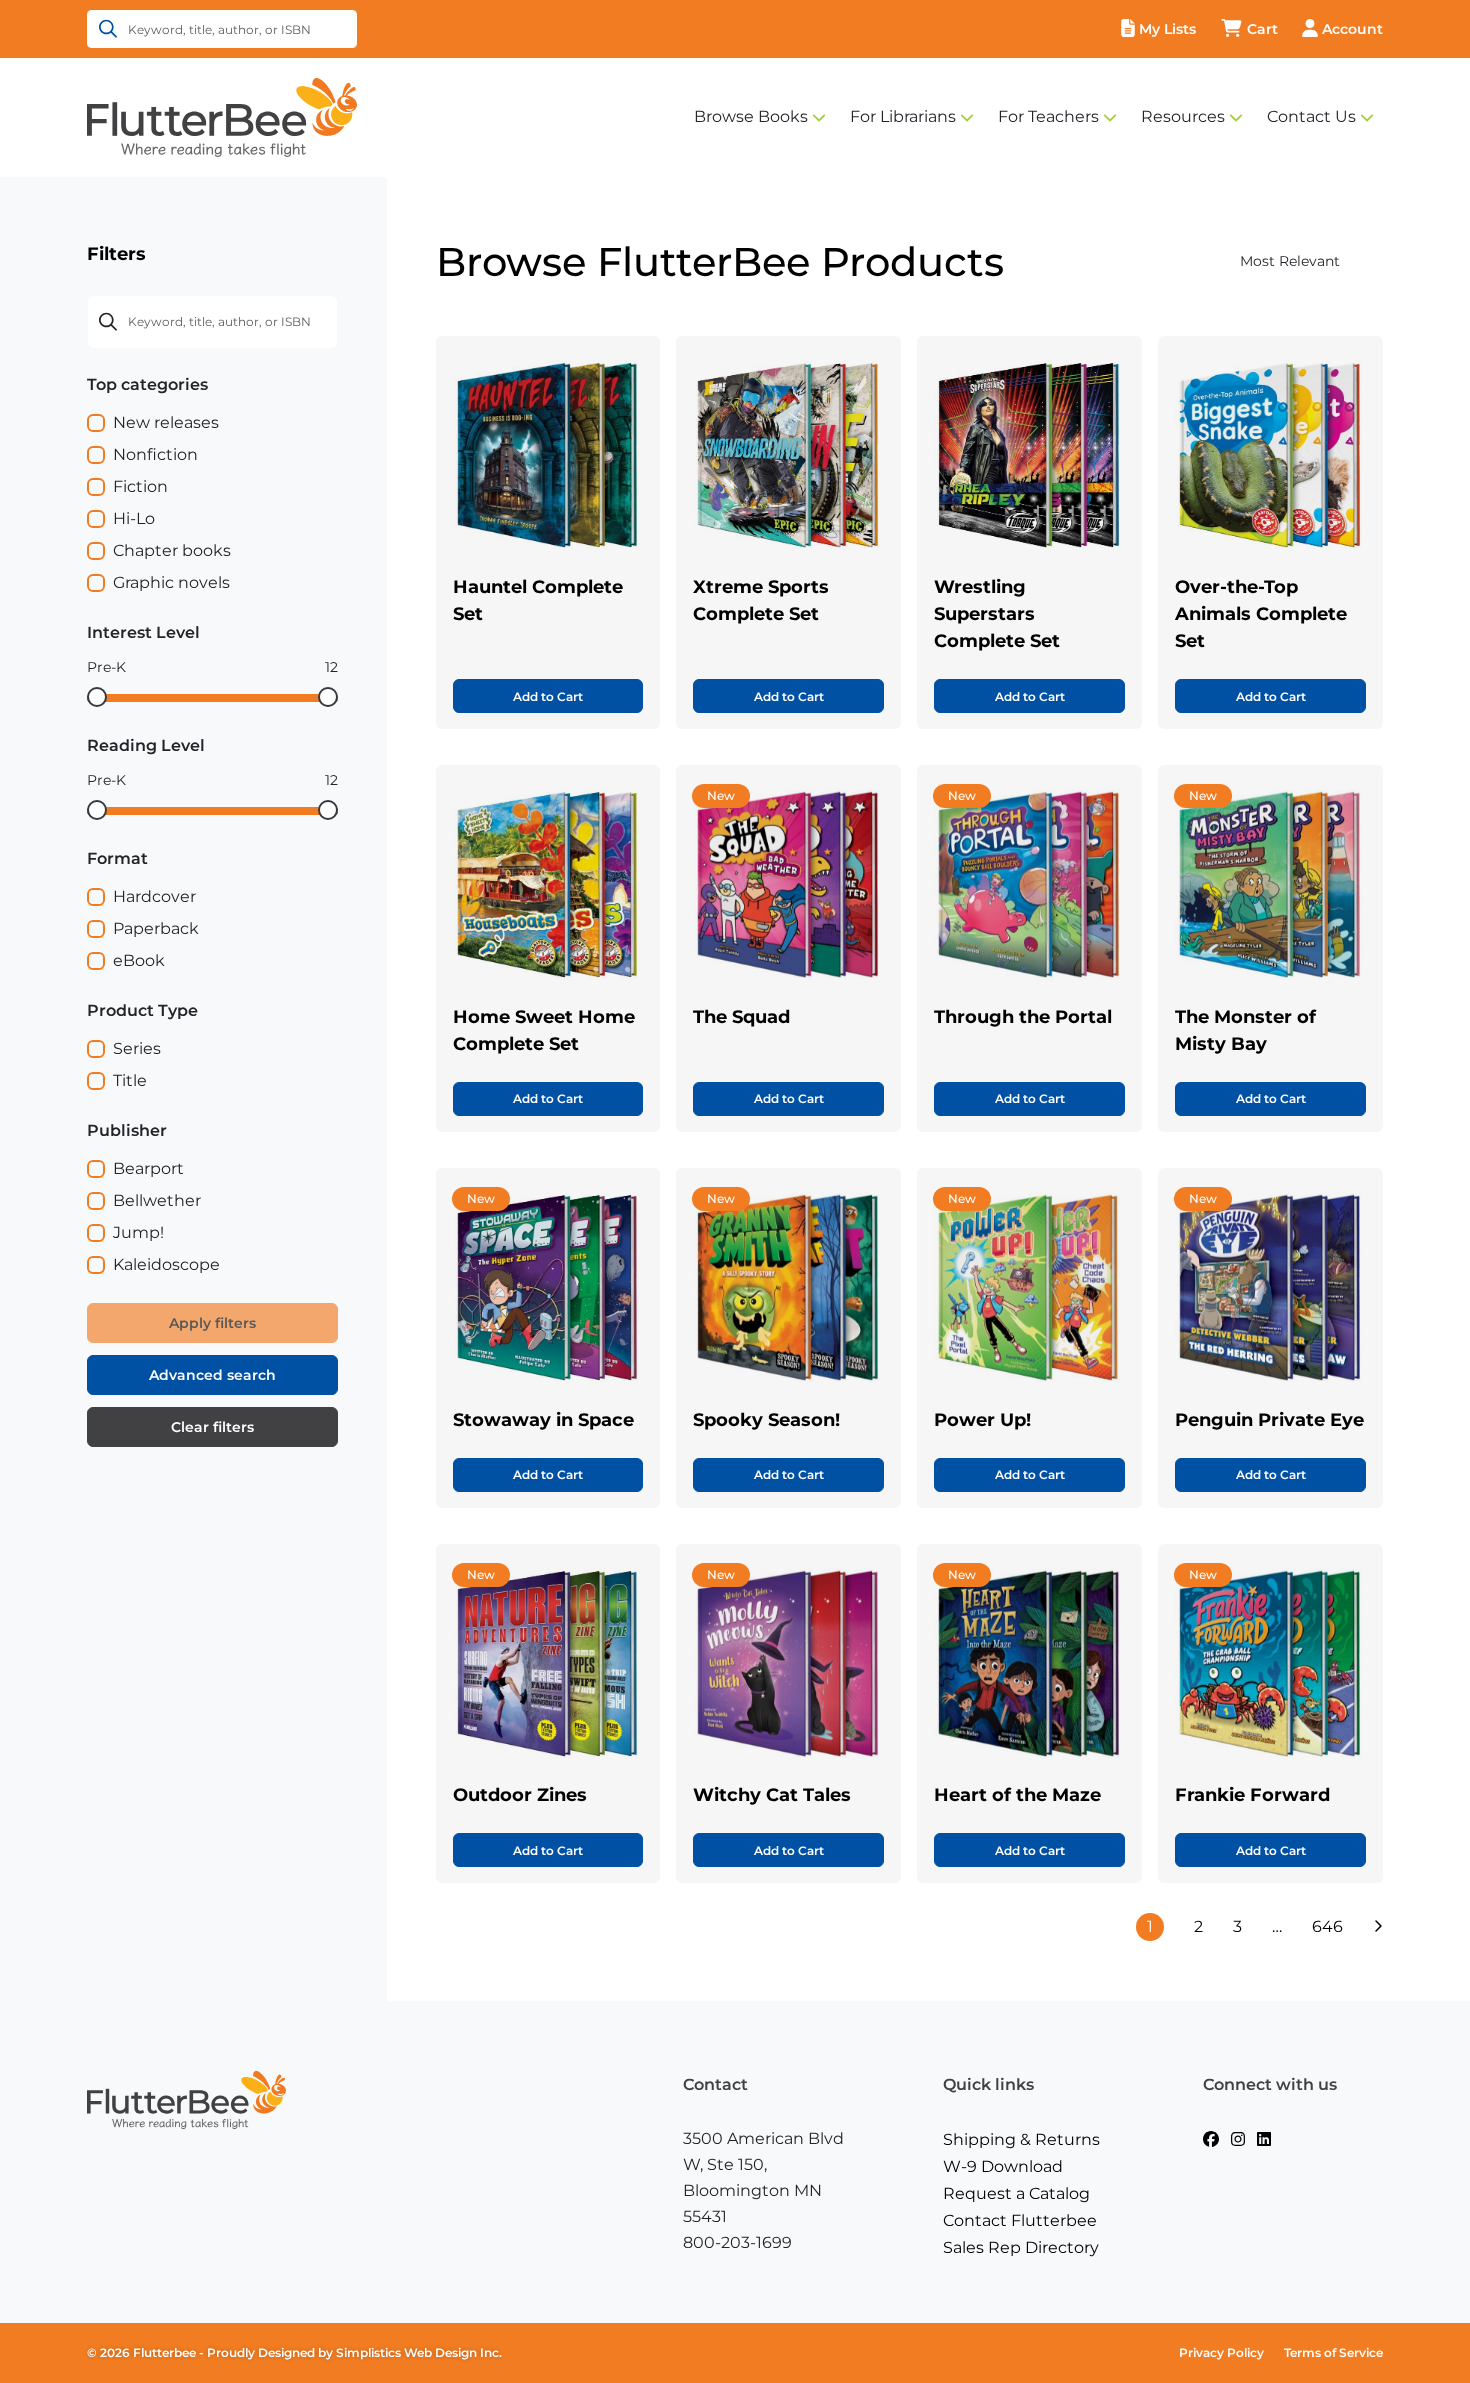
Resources (1183, 116)
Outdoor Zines (520, 1795)
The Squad (741, 1017)
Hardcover (154, 896)
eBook (139, 960)
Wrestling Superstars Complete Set (997, 614)
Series (137, 1048)
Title (130, 1080)
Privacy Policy (1221, 2352)
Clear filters (212, 1427)
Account (1352, 29)
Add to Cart (548, 696)
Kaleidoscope (166, 1264)
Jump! (138, 1232)
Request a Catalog (1016, 2193)
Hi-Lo (134, 518)
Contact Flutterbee (1020, 2220)
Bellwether (157, 1200)
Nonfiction (155, 454)
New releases (166, 422)
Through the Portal (1023, 1017)
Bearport (148, 1168)
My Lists (1167, 29)
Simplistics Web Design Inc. (419, 2352)
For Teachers (1048, 116)
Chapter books (172, 550)
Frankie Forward (1252, 1795)
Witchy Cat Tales (772, 1795)
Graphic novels (171, 582)
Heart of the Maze (1017, 1795)
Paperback (156, 928)
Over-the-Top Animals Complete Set (1261, 614)
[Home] (222, 116)
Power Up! (982, 1420)
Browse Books (751, 116)
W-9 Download (1003, 2166)
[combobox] (1250, 261)
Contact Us (1311, 116)
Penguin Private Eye (1269, 1420)
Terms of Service (1333, 2352)
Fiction (140, 486)
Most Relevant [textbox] (1290, 261)
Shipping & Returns (1021, 2139)
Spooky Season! (766, 1420)
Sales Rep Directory (1021, 2247)
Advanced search (212, 1375)
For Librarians (903, 116)
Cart (1262, 29)
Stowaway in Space (543, 1420)
